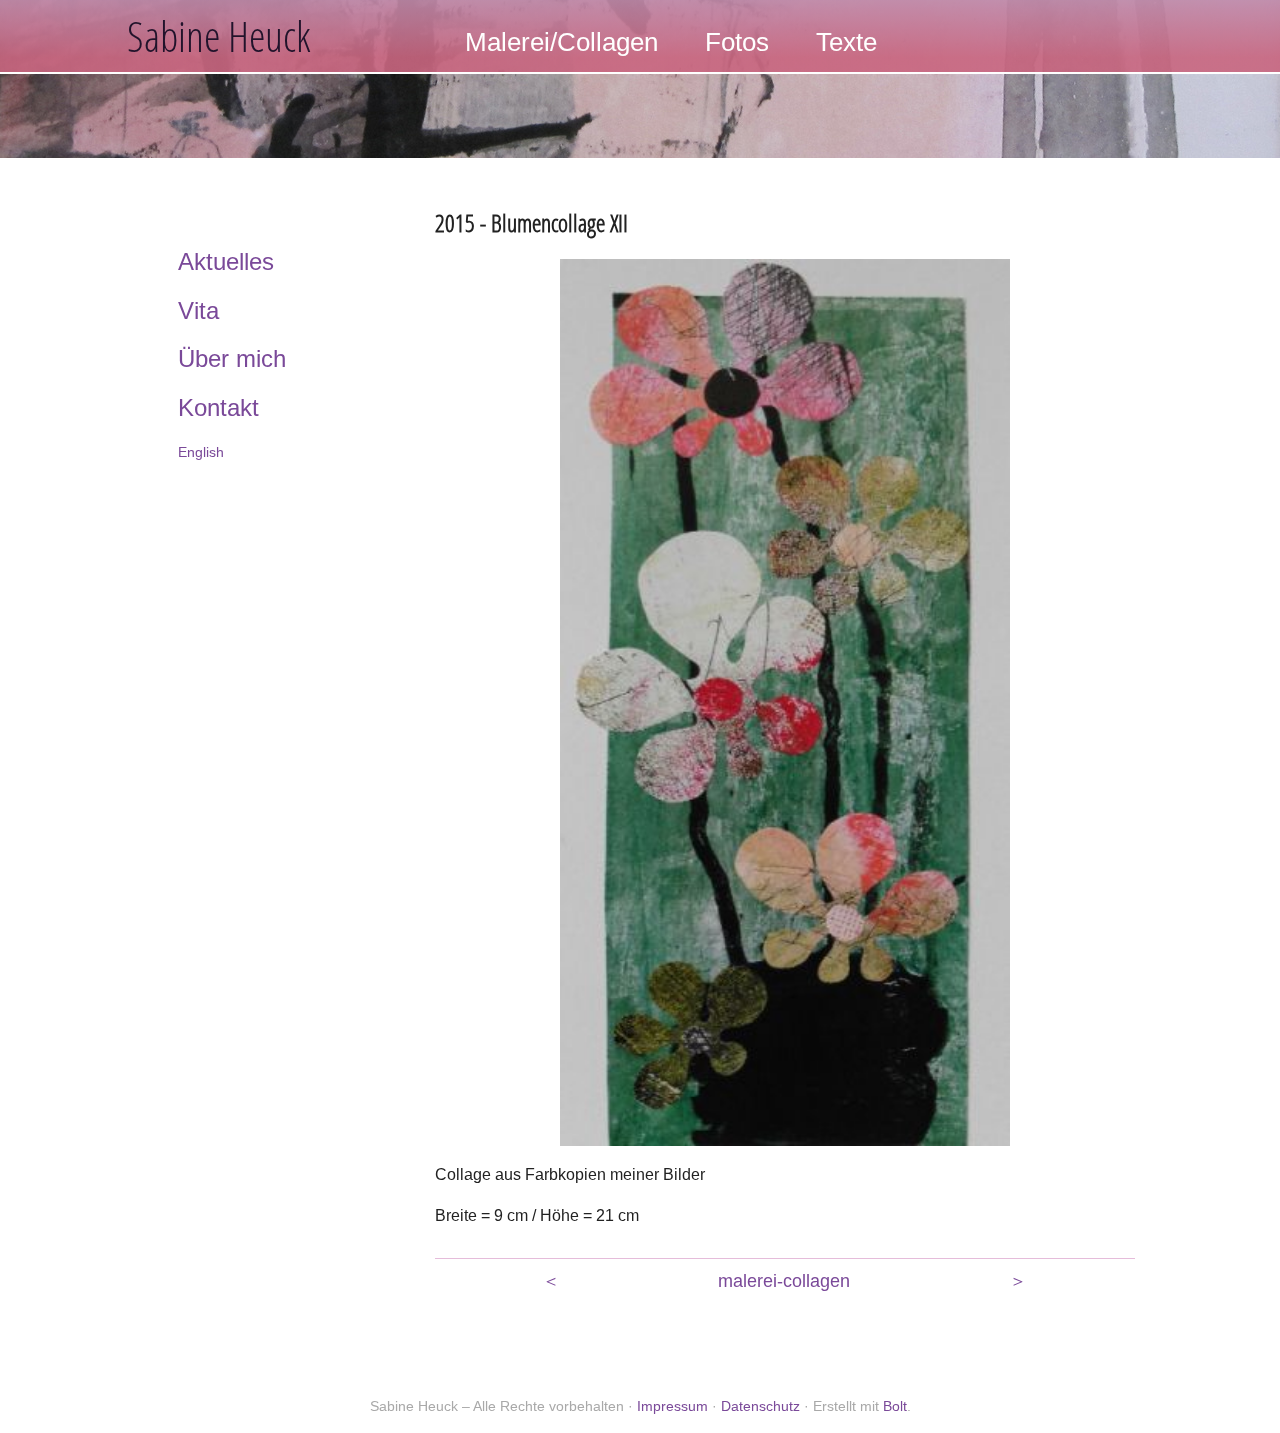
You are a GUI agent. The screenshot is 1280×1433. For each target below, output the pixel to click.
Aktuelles (226, 261)
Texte (846, 42)
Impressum (672, 1406)
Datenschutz (760, 1406)
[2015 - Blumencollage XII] (785, 701)
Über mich (232, 358)
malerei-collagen (784, 1281)
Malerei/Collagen (561, 42)
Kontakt (218, 407)
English (201, 452)
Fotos (737, 42)
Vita (198, 310)
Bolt (895, 1406)
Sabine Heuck (219, 35)
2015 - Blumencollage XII (531, 222)
